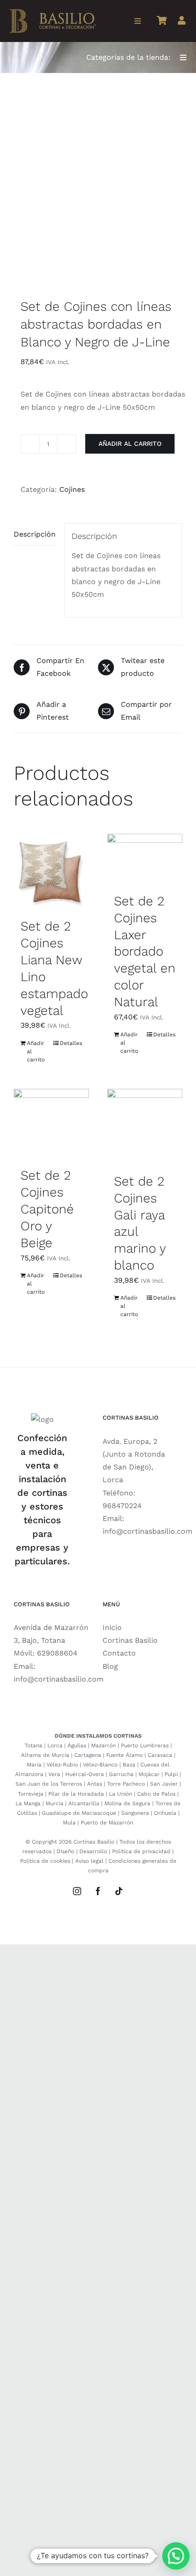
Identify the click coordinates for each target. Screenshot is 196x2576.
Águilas (77, 1745)
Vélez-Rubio (62, 1765)
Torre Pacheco (126, 1784)
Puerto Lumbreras (145, 1745)
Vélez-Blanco (100, 1765)
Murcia (54, 1803)
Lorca (55, 1745)
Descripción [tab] (35, 534)
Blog (110, 1666)
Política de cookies (45, 1861)
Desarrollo (93, 1851)
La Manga (28, 1803)
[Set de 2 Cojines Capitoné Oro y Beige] (51, 1123)
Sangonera (135, 1813)
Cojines (72, 489)
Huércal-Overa (85, 1774)
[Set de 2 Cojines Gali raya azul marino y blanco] (145, 1126)
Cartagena (88, 1755)
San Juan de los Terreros (49, 1784)
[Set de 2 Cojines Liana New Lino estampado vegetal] (51, 871)
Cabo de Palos (156, 1794)
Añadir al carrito (130, 444)
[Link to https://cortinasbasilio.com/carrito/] (162, 21)
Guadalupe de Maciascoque (79, 1813)
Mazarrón (103, 1745)
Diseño (65, 1851)
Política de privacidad (141, 1851)
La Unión (121, 1794)
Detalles (71, 1043)
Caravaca (160, 1755)
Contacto (119, 1653)
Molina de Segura (127, 1803)
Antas (95, 1784)
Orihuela (165, 1813)
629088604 (57, 1653)
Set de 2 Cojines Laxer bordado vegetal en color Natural (145, 952)
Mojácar (149, 1774)
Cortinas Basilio (130, 1640)
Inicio (112, 1628)
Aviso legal (89, 1861)
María (34, 1765)
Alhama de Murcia (45, 1755)
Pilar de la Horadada (76, 1794)
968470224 (122, 1506)
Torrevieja (31, 1794)
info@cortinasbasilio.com (147, 1531)
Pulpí (171, 1774)
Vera (54, 1774)
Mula (69, 1823)
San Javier (164, 1784)
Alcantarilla (84, 1803)
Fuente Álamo (124, 1755)
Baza (129, 1765)
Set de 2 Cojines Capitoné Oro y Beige (47, 1209)
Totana (34, 1745)
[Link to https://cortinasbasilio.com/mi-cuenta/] (182, 21)
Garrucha (121, 1774)
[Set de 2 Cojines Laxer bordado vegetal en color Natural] (145, 859)
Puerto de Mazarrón (107, 1823)
